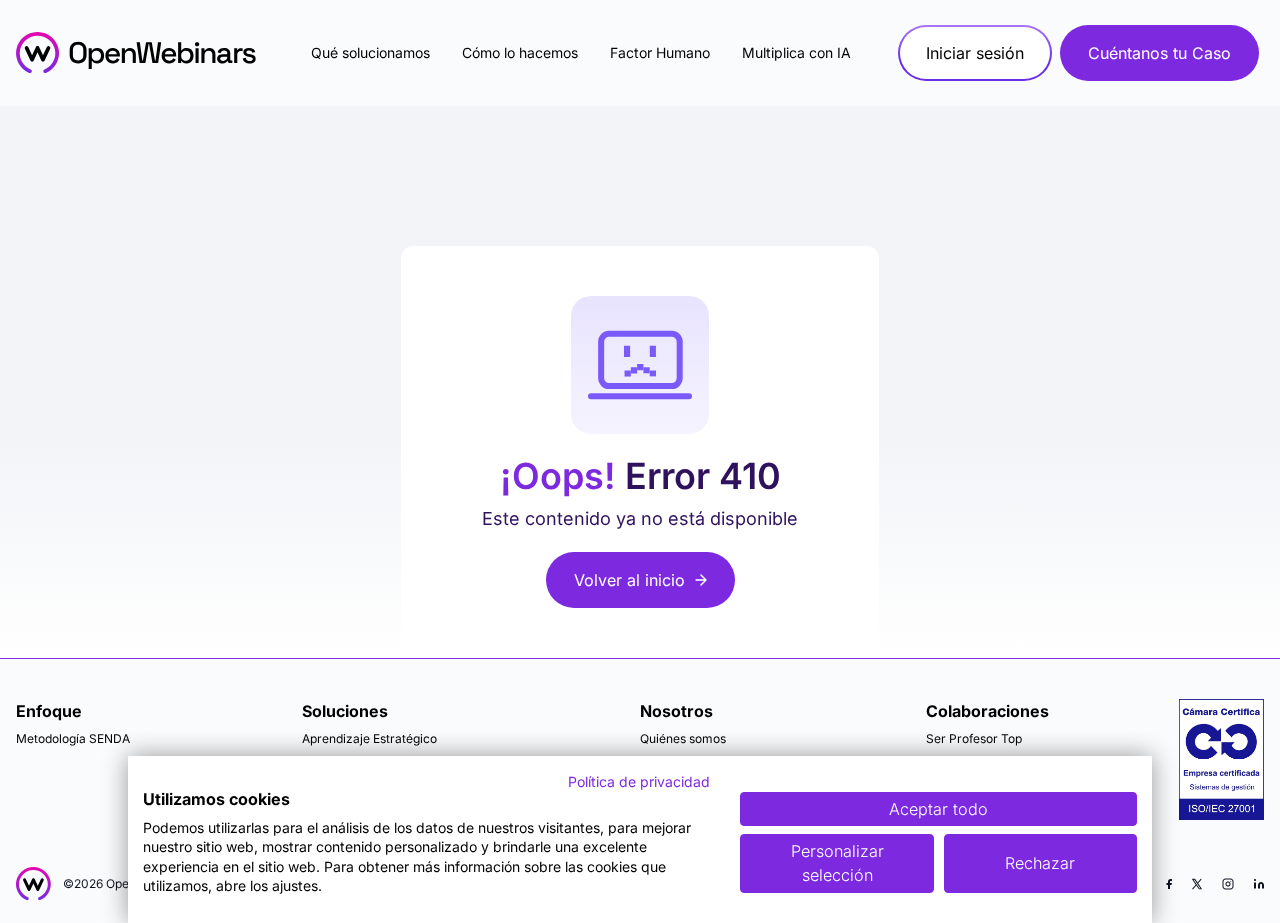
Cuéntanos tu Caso (1159, 53)
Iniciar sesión (975, 53)
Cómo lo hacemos (520, 52)
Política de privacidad (639, 781)
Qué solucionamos (370, 52)
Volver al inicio (629, 580)
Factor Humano (660, 52)
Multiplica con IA (796, 52)
